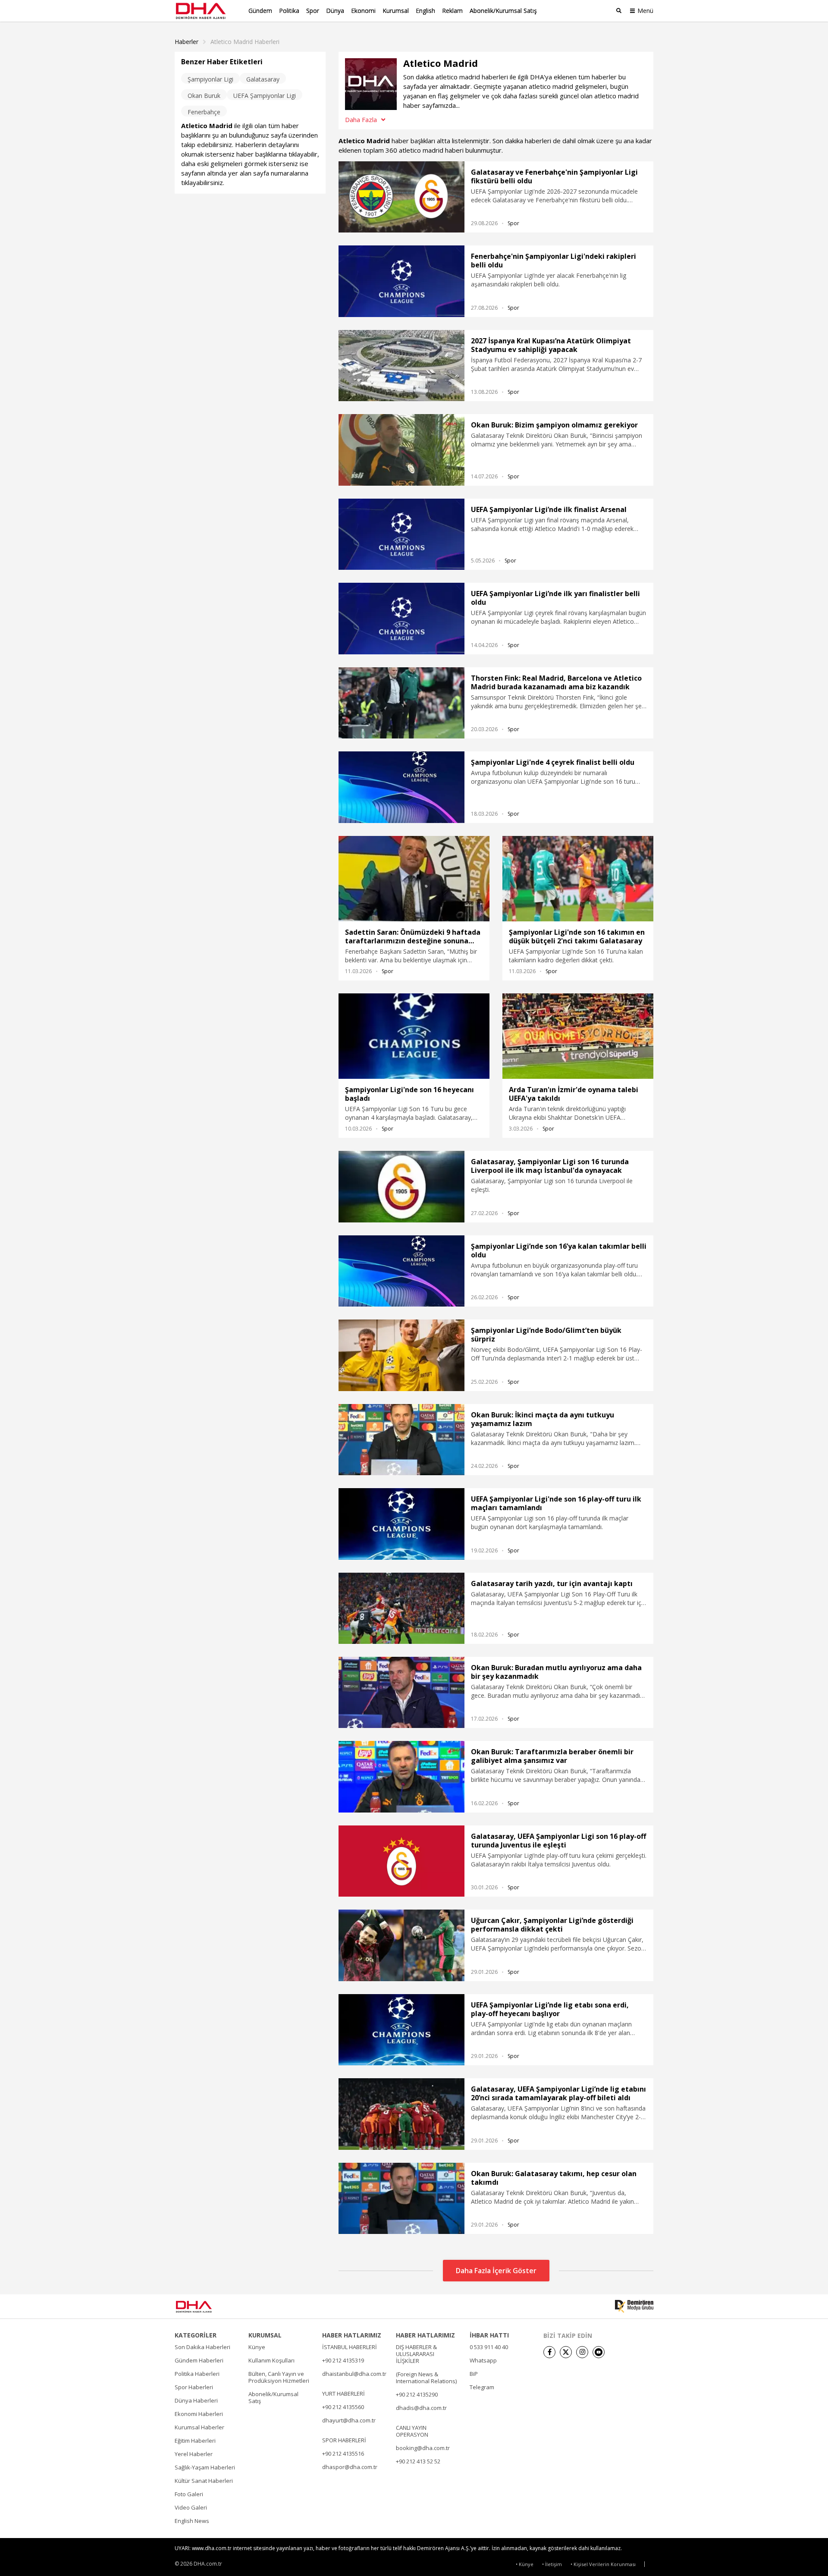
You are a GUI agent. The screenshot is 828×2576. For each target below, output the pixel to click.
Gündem (260, 11)
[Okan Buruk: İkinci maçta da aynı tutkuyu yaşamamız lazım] (401, 1440)
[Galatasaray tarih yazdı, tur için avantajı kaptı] (401, 1608)
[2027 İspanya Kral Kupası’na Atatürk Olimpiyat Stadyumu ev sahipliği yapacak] (401, 366)
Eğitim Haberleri (195, 2441)
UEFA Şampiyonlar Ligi (265, 96)
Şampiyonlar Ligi (210, 79)
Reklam (452, 11)
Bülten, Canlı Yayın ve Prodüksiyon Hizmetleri (279, 2377)
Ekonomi (363, 11)
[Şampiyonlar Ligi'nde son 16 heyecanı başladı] (414, 1036)
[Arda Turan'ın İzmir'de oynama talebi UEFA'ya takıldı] (578, 1036)
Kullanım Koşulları (271, 2360)
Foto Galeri (189, 2494)
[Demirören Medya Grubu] (634, 2306)
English (425, 11)
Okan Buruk (204, 96)
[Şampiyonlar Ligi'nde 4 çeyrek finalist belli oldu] (401, 787)
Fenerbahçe (204, 112)
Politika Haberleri (197, 2374)
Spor (313, 11)
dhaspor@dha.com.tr (350, 2467)
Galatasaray (263, 79)
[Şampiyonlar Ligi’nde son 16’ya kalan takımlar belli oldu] (401, 1271)
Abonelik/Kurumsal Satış (503, 11)
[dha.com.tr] (206, 2307)
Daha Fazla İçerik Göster (496, 2271)
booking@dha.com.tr (423, 2448)
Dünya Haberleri (196, 2400)
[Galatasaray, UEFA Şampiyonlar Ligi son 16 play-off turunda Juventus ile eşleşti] (401, 1861)
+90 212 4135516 (343, 2453)
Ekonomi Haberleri (199, 2414)
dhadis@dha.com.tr (421, 2408)
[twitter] (566, 2352)
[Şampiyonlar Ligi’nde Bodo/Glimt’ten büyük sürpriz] (401, 1355)
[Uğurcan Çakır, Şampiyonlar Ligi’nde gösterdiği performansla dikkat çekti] (401, 1945)
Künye (257, 2347)
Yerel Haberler (194, 2454)
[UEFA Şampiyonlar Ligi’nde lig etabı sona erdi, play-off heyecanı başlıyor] (401, 2030)
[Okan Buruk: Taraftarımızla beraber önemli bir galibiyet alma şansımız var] (401, 1776)
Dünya (335, 11)
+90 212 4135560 (343, 2407)
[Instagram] (582, 2352)
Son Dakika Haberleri (202, 2347)
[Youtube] (599, 2352)
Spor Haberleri (194, 2387)
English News (192, 2521)
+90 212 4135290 (417, 2394)
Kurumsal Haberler (199, 2427)
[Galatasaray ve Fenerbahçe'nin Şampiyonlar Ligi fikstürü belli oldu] (401, 197)
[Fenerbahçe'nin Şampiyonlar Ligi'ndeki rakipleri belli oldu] (401, 281)
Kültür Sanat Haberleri (204, 2481)
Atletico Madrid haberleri (245, 42)
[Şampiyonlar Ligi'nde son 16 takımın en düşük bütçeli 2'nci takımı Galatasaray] (578, 879)
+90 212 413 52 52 (418, 2461)
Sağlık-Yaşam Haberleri (205, 2467)
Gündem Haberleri (199, 2360)
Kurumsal (396, 11)
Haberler (187, 42)
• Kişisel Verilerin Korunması (603, 2564)
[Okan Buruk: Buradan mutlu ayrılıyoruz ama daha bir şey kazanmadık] (401, 1692)
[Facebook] (549, 2352)
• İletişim (552, 2564)
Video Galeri (191, 2507)
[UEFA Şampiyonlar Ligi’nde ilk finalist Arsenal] (401, 534)
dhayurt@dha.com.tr (349, 2420)
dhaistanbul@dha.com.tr (354, 2374)
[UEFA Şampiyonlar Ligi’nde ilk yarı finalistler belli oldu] (401, 618)
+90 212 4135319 (343, 2360)
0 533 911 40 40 (489, 2347)
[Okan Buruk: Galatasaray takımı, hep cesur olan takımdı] (401, 2198)
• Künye (525, 2564)
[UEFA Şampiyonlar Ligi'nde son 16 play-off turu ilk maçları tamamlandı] (401, 1524)
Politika (289, 11)
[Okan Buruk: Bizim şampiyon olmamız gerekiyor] (401, 450)
